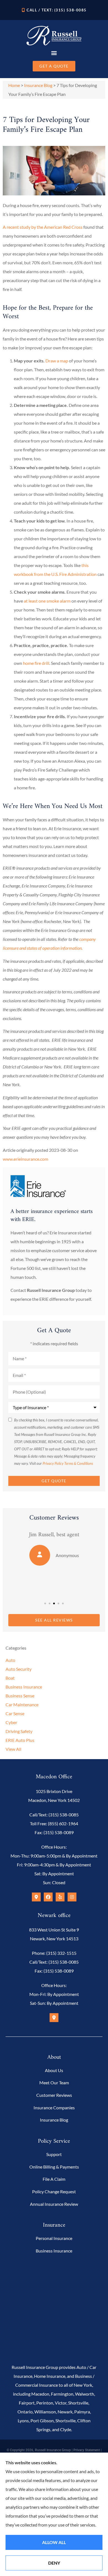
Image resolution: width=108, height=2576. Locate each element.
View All (13, 1749)
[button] (54, 53)
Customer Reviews (54, 2095)
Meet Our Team (54, 2083)
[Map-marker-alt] (36, 1897)
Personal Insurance (54, 2238)
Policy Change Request (54, 2191)
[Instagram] (72, 1897)
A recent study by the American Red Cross (43, 227)
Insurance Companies (54, 2108)
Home (14, 85)
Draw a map (57, 361)
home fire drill (36, 663)
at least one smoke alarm (47, 601)
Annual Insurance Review (54, 2204)
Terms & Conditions (79, 1463)
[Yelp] (60, 1897)
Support (54, 2154)
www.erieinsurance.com (25, 1159)
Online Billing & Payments (54, 2167)
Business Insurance (54, 2251)
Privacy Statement (87, 2450)
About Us (54, 2070)
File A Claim (54, 2179)
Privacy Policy (53, 1463)
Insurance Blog (38, 85)
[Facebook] (48, 1897)
